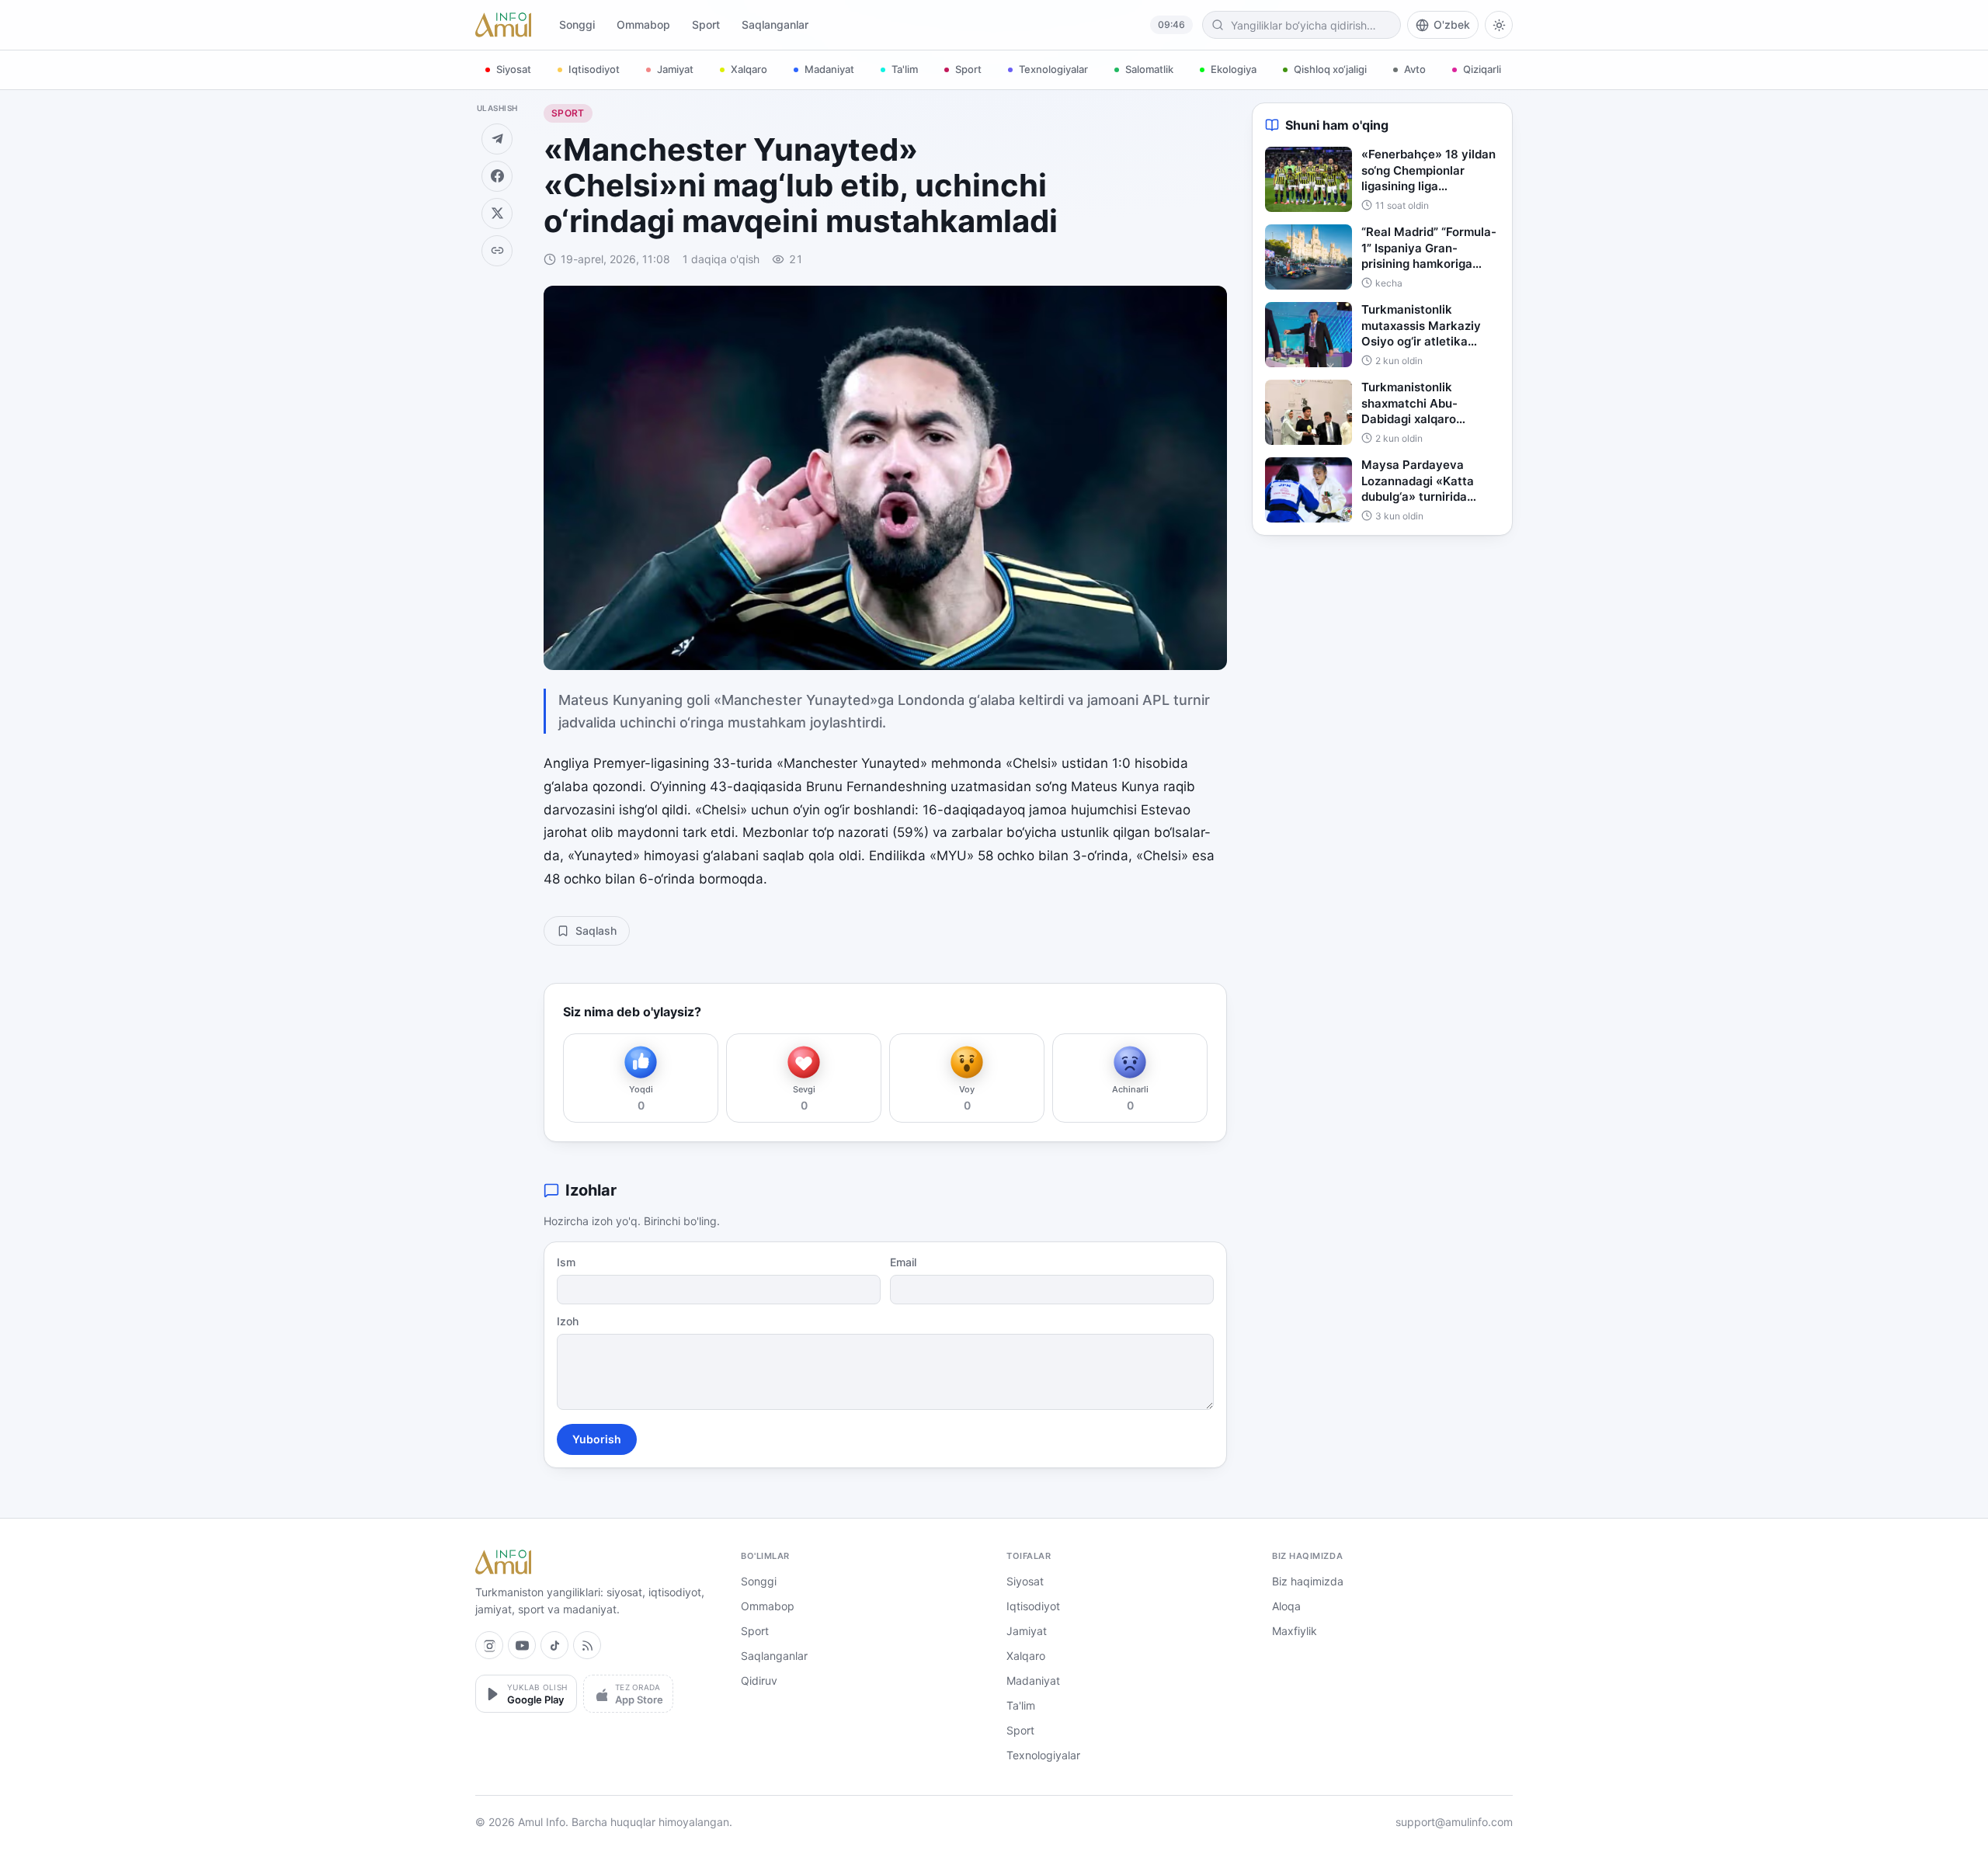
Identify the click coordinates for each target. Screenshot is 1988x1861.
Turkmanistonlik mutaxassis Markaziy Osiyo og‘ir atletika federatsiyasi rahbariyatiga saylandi (1425, 326)
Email (903, 1262)
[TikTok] (554, 1645)
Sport (706, 24)
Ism (566, 1262)
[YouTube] (522, 1645)
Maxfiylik (1295, 1631)
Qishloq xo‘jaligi (1330, 69)
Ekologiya (1234, 69)
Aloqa (1286, 1606)
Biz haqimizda (1308, 1581)
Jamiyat (675, 69)
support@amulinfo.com (1454, 1822)
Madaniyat (829, 69)
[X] (497, 214)
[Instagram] (489, 1645)
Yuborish (597, 1439)
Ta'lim (905, 69)
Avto (1415, 69)
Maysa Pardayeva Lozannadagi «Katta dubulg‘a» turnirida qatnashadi (1418, 481)
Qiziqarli (1482, 69)
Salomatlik (1149, 69)
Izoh (568, 1321)
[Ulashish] (497, 251)
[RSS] (587, 1645)
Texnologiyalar (1053, 69)
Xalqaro (749, 69)
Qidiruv (759, 1680)
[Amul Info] (503, 25)
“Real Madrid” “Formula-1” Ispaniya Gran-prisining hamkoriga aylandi (1429, 248)
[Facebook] (497, 176)
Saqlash (596, 930)
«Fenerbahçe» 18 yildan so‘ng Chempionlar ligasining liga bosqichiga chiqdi (1428, 171)
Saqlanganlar (775, 24)
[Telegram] (497, 139)
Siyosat (514, 69)
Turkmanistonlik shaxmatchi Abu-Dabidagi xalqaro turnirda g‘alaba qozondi (1429, 404)
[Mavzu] (1499, 25)
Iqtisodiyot (594, 69)
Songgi (577, 24)
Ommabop (643, 24)
